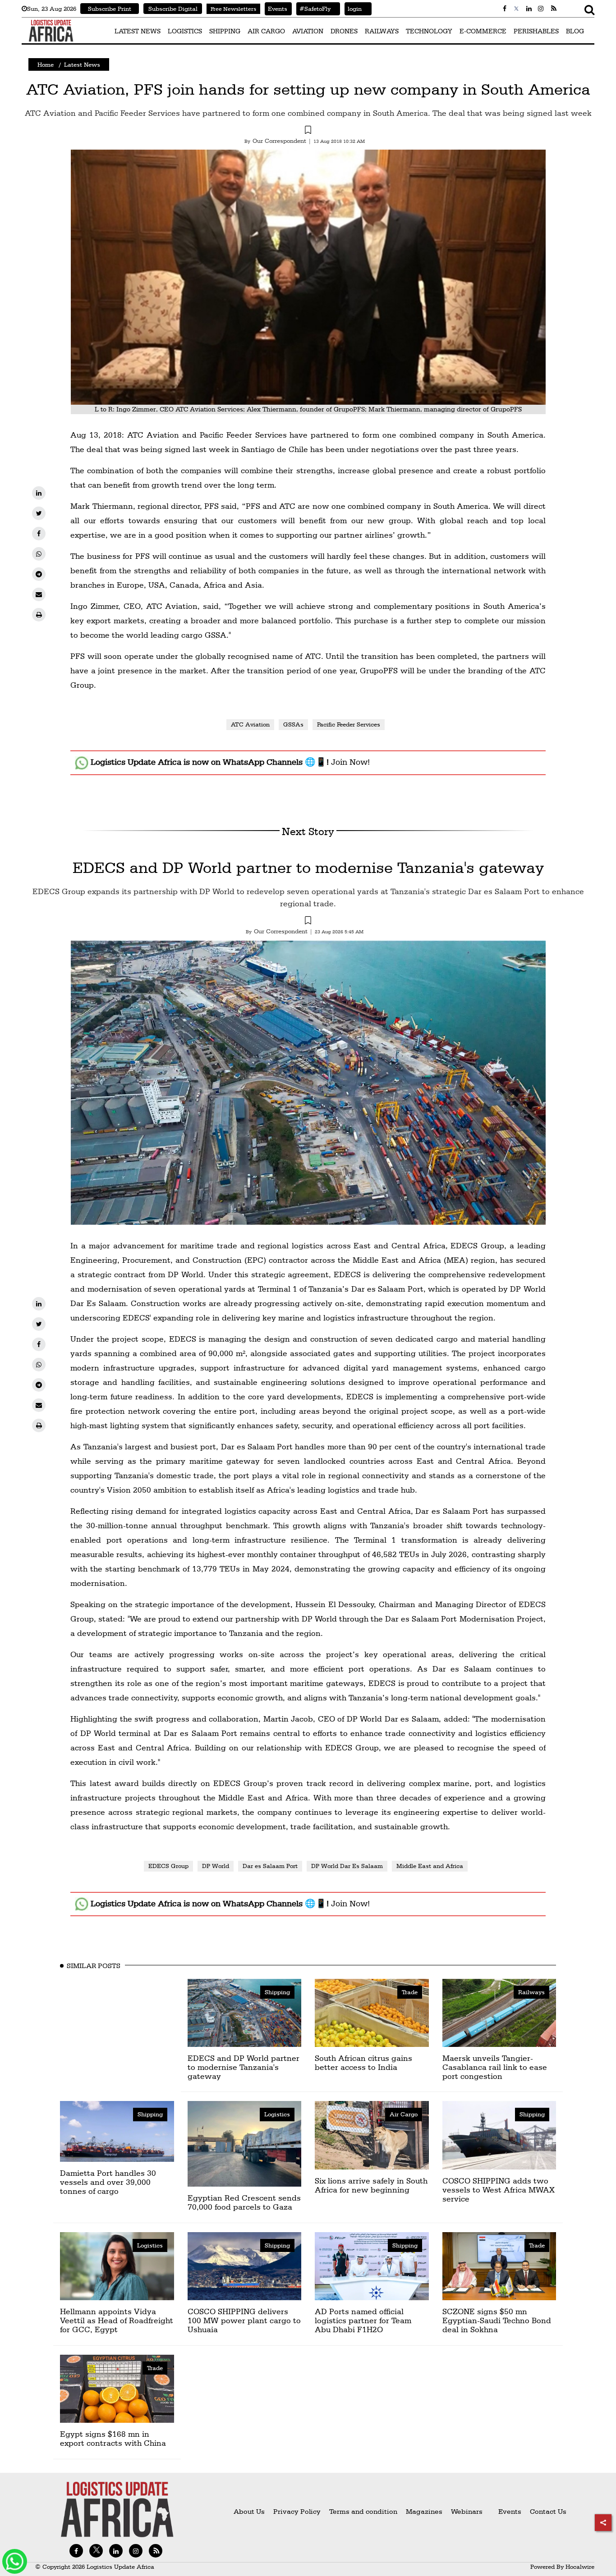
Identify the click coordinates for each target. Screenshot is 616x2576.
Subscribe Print (110, 9)
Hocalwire (580, 2567)
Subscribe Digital (173, 9)
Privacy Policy (297, 2511)
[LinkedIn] (39, 493)
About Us (249, 2511)
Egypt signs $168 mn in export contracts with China (113, 2438)
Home (46, 64)
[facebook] (39, 534)
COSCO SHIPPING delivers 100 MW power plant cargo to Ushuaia (244, 2320)
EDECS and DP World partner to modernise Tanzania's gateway (308, 867)
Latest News (82, 64)
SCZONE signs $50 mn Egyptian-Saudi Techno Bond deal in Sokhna (497, 2320)
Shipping (277, 1992)
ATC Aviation (250, 724)
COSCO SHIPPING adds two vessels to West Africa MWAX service (499, 2190)
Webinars (467, 2511)
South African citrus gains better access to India (363, 2062)
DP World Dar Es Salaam (347, 1866)
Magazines (425, 2511)
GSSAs (293, 724)
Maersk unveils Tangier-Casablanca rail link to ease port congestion (495, 2067)
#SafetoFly (313, 9)
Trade (410, 1992)
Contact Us (548, 2511)
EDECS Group (168, 1866)
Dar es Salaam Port (270, 1866)
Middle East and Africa (430, 1866)
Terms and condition (364, 2511)
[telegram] (39, 574)
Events (276, 9)
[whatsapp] (39, 554)
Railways (531, 1992)
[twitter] (39, 513)
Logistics (277, 2114)
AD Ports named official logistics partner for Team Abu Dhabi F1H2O (363, 2320)
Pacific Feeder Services (349, 724)
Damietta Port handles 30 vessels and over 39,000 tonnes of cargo (108, 2182)
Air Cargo (404, 2114)
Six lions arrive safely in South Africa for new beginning (371, 2185)
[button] (308, 131)
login (353, 9)
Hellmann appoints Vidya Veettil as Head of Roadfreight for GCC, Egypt (117, 2320)
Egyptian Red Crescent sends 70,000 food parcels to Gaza (244, 2202)
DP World (216, 1866)
